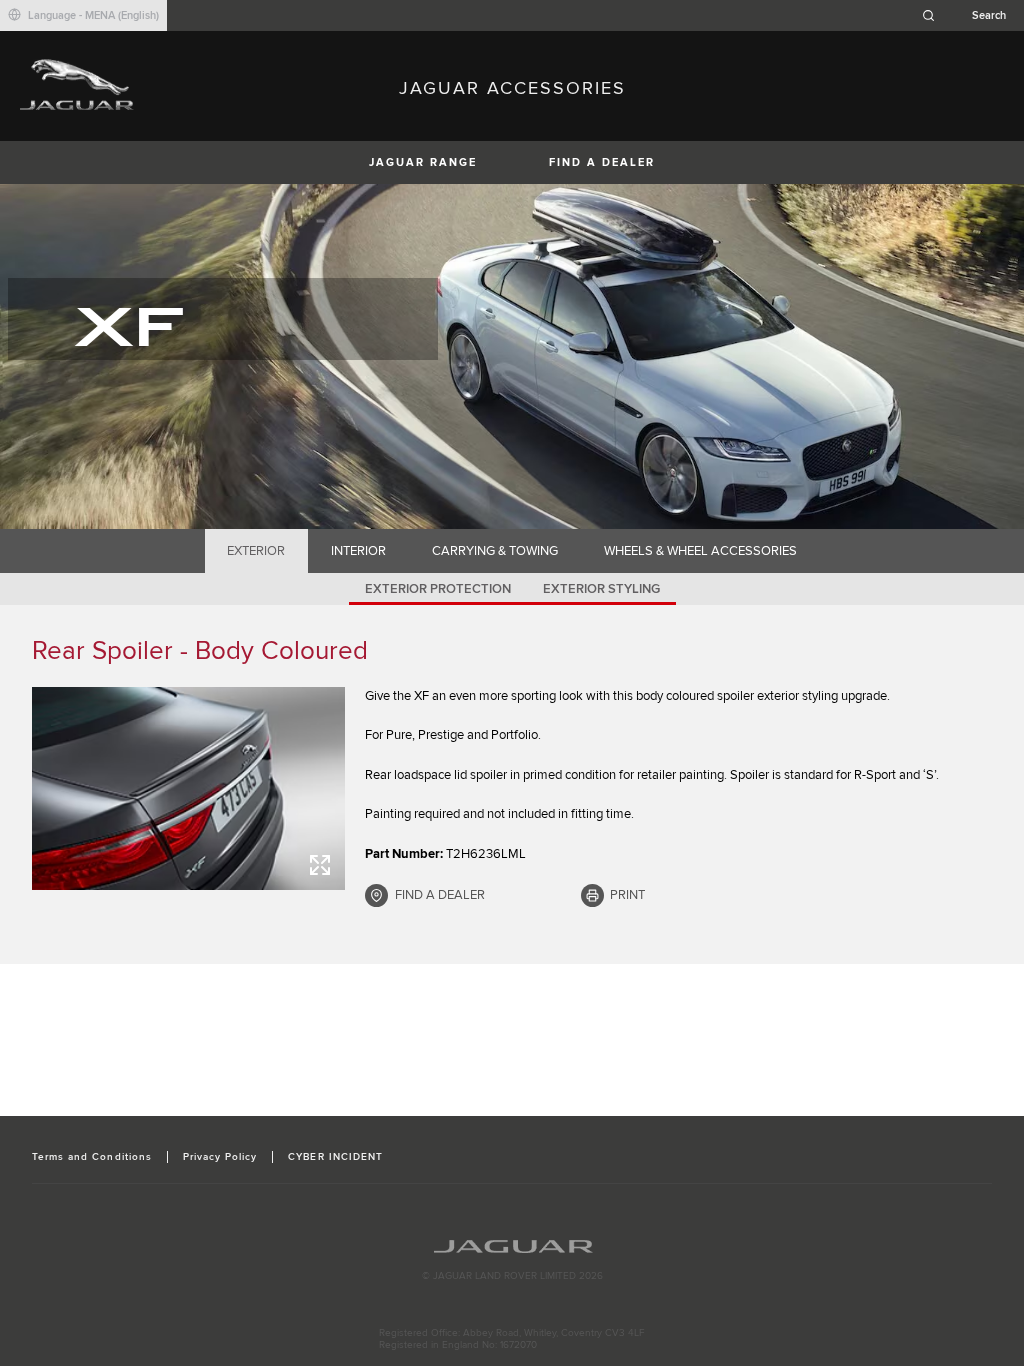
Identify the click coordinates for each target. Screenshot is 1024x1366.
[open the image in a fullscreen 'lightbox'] (188, 789)
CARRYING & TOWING (495, 551)
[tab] (256, 551)
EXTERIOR (256, 551)
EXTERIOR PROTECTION (438, 589)
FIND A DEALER (602, 162)
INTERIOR (358, 551)
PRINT (627, 895)
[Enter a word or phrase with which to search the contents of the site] (970, 15)
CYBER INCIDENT (335, 1157)
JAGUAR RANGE (423, 162)
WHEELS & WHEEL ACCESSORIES (700, 551)
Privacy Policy (220, 1157)
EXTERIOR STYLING (601, 589)
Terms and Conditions (92, 1157)
